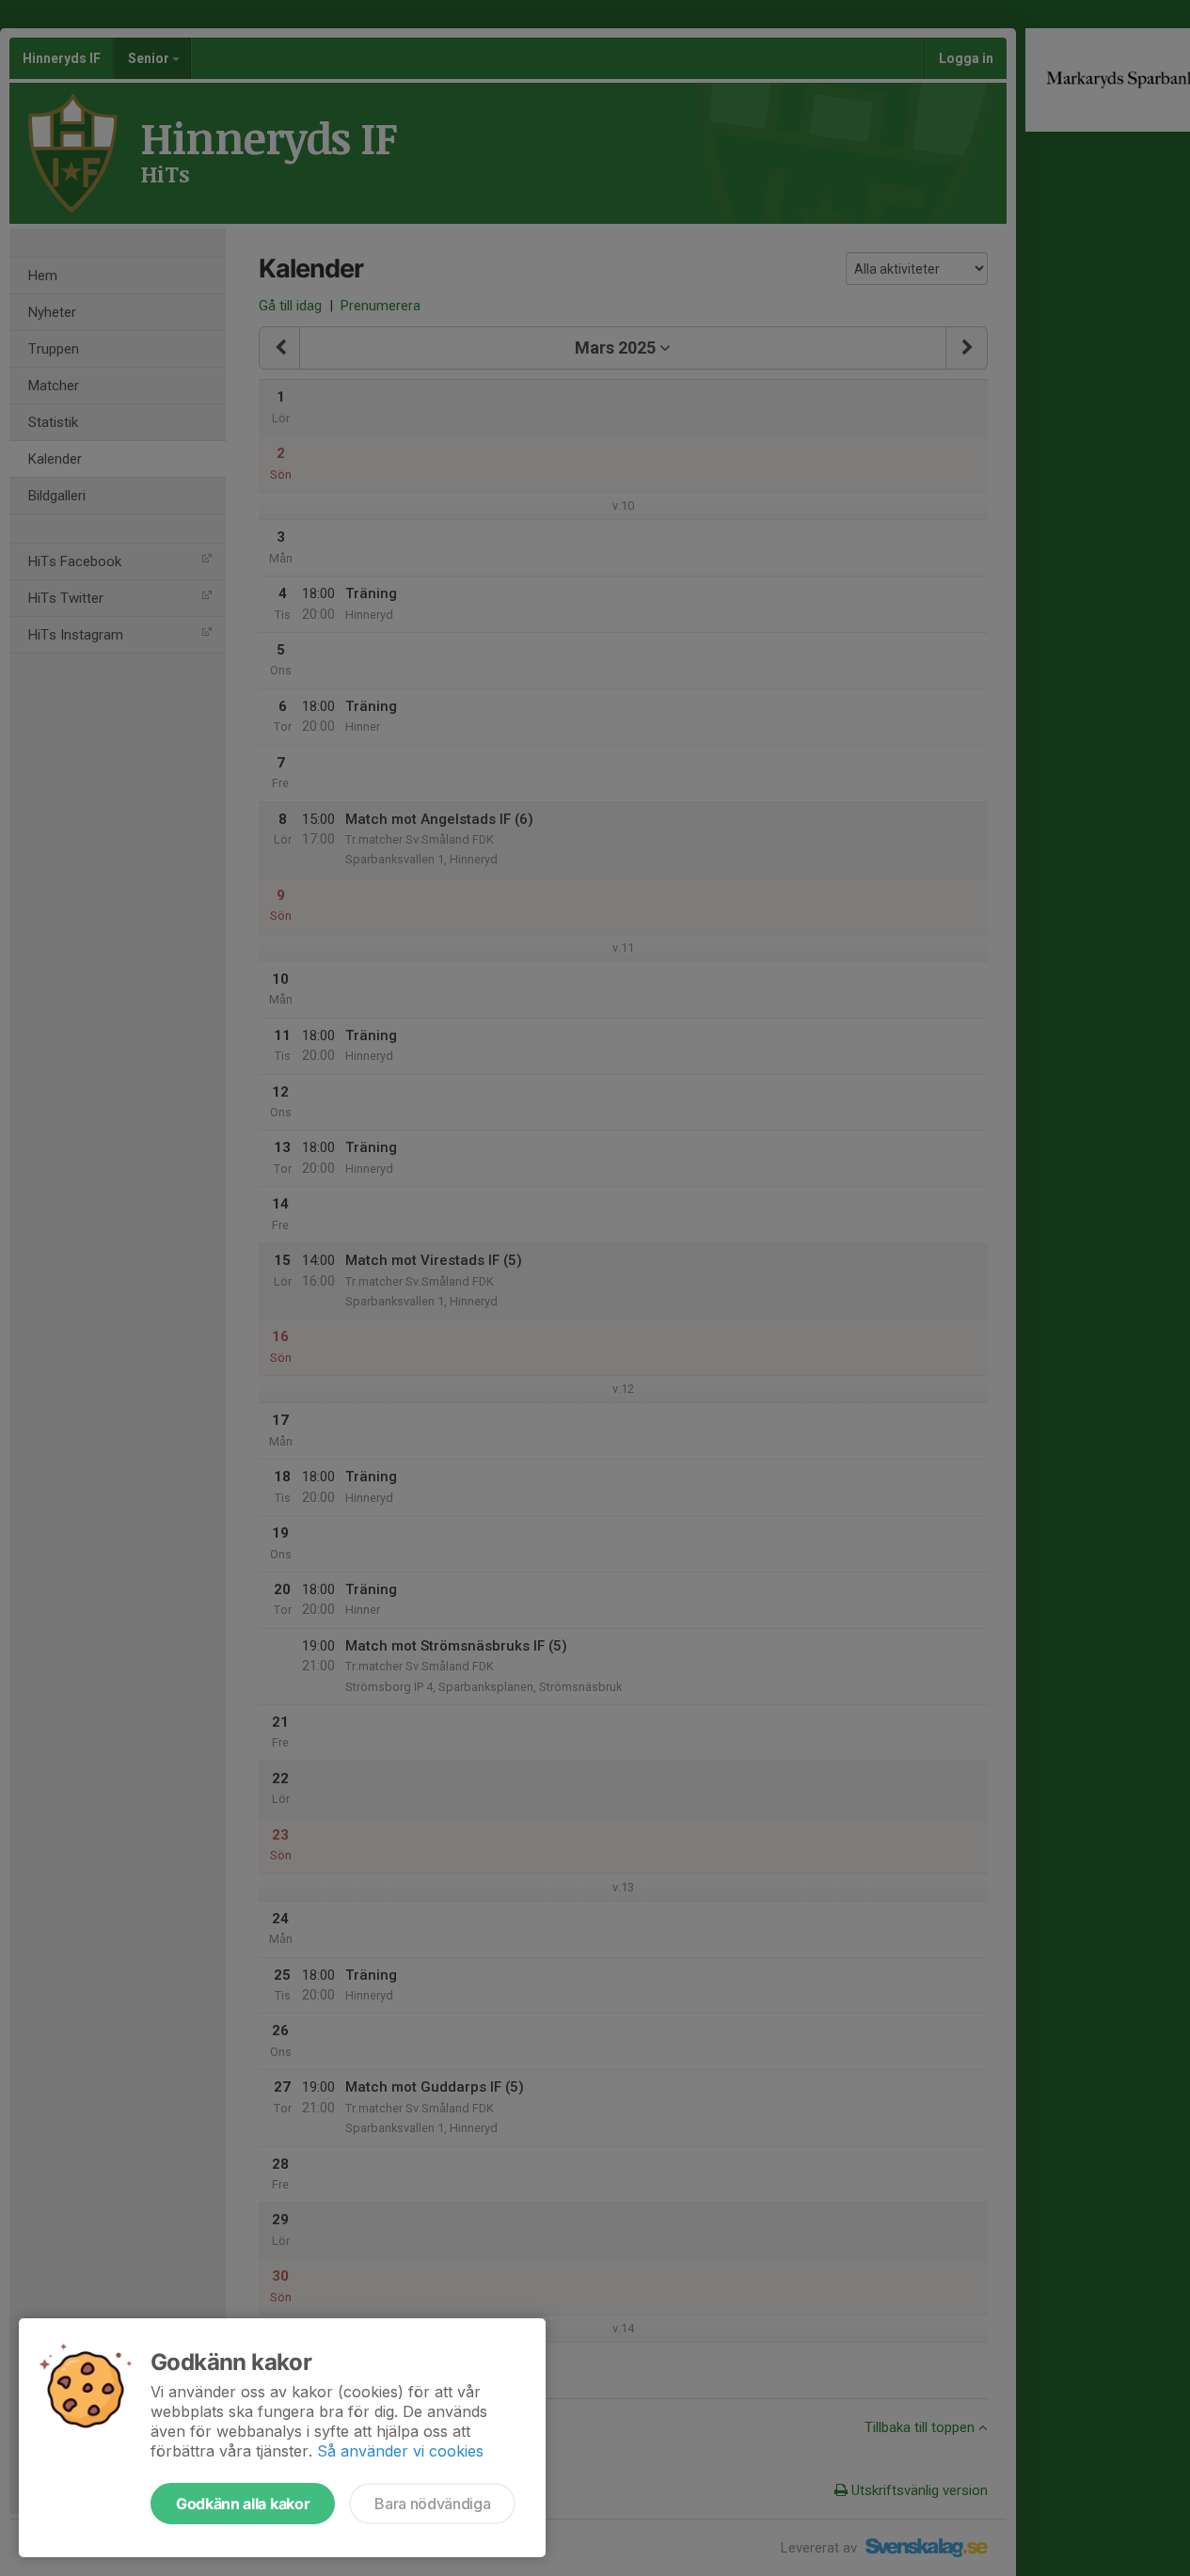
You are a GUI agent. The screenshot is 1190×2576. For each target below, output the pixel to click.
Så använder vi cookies (400, 2451)
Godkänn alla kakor (243, 2504)
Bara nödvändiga (432, 2504)
